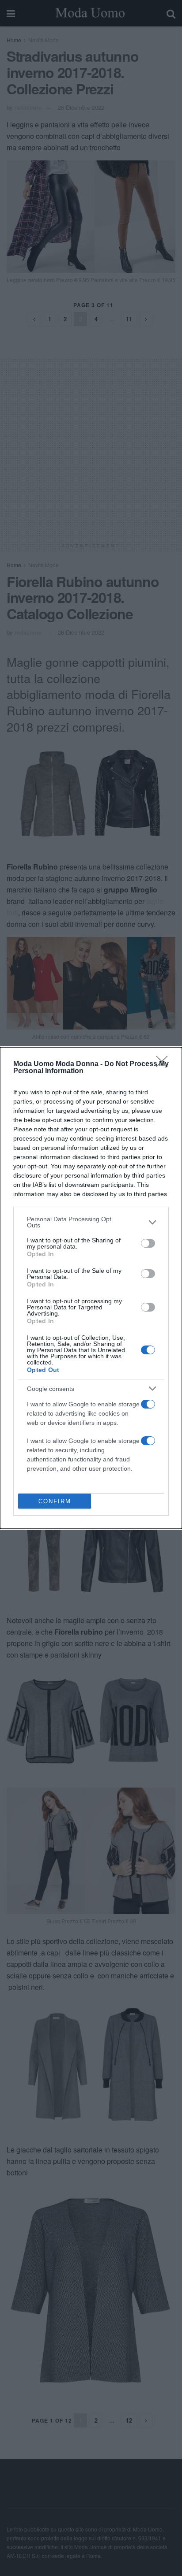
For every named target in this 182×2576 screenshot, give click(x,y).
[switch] (148, 1243)
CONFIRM (55, 1501)
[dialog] (91, 1288)
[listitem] (91, 1222)
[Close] (165, 1064)
